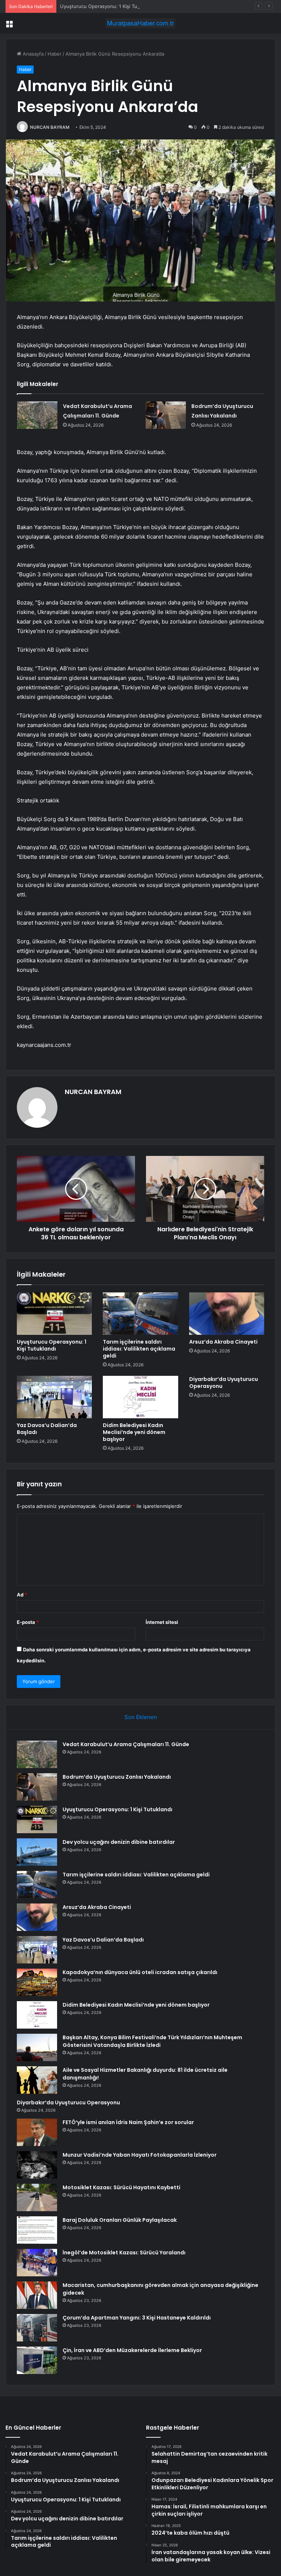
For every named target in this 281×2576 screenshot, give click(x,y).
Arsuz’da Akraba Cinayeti (223, 1342)
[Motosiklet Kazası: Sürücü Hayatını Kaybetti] (37, 2197)
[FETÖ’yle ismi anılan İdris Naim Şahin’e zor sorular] (37, 2132)
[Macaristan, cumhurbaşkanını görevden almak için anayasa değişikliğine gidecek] (37, 2295)
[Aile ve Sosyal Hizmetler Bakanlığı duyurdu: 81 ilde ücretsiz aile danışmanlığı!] (37, 2080)
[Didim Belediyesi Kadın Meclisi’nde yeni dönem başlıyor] (140, 1397)
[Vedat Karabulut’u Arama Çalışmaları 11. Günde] (37, 415)
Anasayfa (32, 54)
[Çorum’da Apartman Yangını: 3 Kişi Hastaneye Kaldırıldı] (37, 2328)
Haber (55, 54)
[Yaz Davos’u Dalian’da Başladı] (54, 1397)
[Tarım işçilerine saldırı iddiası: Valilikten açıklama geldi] (140, 1314)
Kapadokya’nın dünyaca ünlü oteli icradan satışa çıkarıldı (140, 1972)
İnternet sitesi (162, 1622)
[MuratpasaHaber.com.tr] (140, 23)
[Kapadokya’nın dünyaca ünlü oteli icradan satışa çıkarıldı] (37, 1982)
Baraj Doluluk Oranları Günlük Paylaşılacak (120, 2220)
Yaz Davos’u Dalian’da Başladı (47, 1429)
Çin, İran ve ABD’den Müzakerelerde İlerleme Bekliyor (132, 2350)
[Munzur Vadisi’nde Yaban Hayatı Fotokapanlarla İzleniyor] (37, 2165)
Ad (22, 1595)
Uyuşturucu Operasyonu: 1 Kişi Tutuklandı (108, 6)
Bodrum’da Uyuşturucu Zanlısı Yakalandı (117, 1777)
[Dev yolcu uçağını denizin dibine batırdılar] (37, 1852)
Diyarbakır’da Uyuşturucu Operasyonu (224, 1383)
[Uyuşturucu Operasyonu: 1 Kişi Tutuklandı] (54, 1314)
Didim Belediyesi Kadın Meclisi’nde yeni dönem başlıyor (134, 1432)
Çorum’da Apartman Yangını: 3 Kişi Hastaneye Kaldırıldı (137, 2318)
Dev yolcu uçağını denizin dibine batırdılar (119, 1842)
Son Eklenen (141, 1717)
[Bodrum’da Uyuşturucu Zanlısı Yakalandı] (166, 415)
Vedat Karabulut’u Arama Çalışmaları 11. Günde (126, 1744)
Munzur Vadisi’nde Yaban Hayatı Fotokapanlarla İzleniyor (140, 2155)
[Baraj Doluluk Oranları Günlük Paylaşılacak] (37, 2230)
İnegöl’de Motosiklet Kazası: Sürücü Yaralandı (124, 2253)
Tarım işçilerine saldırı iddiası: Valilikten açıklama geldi (139, 1349)
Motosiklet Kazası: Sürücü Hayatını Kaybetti (121, 2187)
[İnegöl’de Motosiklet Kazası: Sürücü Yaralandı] (37, 2263)
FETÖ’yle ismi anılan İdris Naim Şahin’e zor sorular (128, 2122)
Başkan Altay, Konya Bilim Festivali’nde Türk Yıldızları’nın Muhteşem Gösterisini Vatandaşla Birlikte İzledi (152, 2041)
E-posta (28, 1622)
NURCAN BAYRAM (50, 127)
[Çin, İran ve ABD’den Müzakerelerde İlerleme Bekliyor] (37, 2360)
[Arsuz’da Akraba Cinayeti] (227, 1314)
